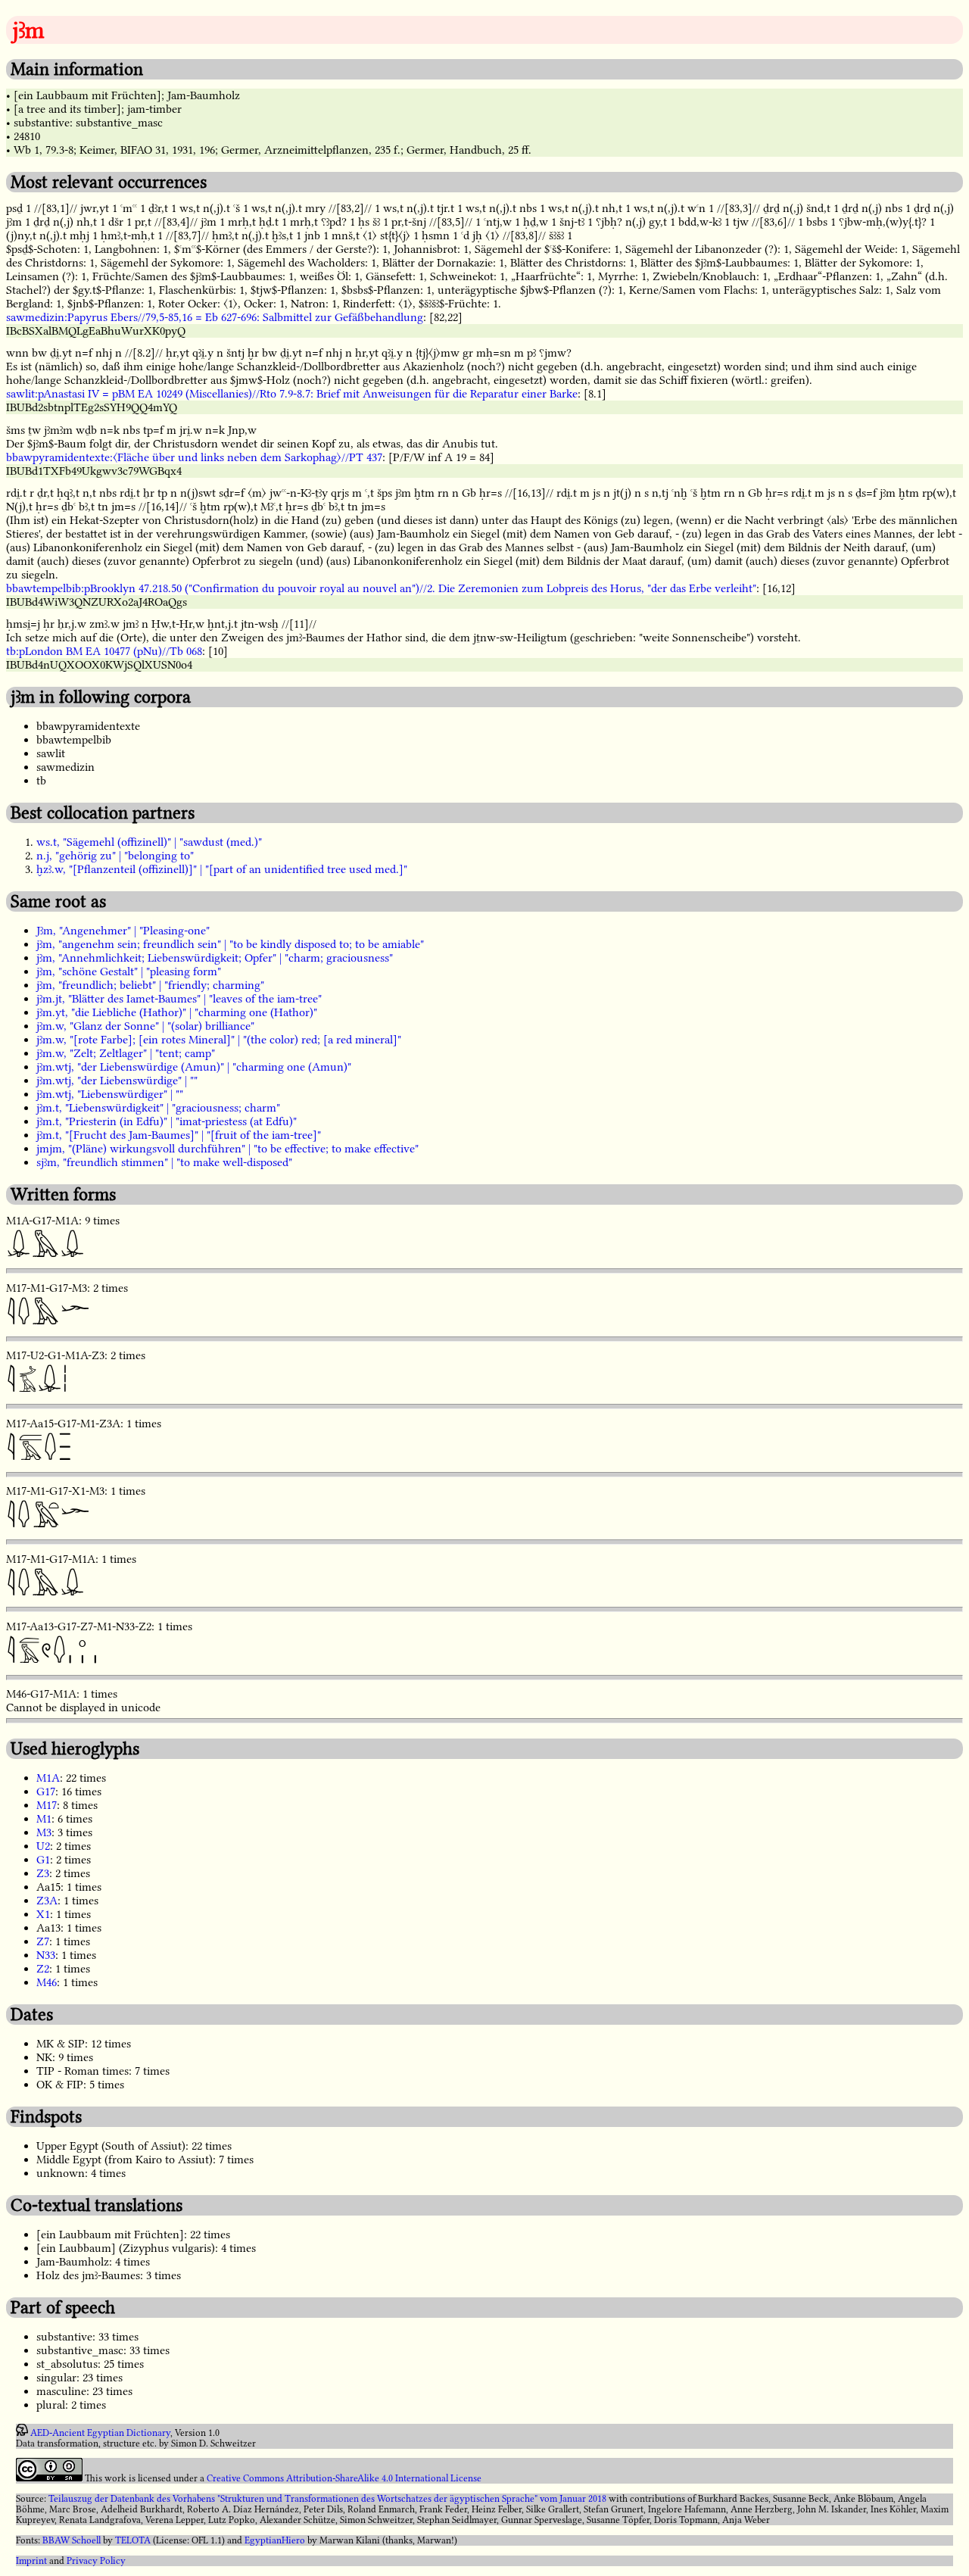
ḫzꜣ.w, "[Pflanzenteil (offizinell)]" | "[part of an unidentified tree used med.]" (222, 869)
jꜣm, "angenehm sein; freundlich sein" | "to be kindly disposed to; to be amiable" (230, 944)
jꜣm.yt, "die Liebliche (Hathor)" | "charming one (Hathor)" (177, 1012)
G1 (43, 1860)
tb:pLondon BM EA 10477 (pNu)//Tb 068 (104, 651)
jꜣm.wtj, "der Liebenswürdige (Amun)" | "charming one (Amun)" (194, 1067)
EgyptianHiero (275, 2540)
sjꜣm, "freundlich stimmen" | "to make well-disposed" (164, 1162)
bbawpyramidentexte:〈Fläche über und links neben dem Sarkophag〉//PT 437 (194, 457)
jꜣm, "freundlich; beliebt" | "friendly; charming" (150, 985)
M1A (48, 1778)
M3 (44, 1832)
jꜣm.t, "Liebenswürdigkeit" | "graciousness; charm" (158, 1108)
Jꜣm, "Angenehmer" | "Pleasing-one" (123, 931)
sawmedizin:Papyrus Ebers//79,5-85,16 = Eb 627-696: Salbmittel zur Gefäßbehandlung (215, 317)
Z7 (43, 1941)
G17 (46, 1792)
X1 (43, 1914)
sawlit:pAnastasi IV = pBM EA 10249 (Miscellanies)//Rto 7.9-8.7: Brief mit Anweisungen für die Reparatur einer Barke (292, 394)
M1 (44, 1819)
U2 (43, 1846)
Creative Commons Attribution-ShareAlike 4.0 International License (344, 2478)
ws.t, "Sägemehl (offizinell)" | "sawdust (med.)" (149, 842)
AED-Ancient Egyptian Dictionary (100, 2433)
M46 (47, 1982)
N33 (46, 1955)
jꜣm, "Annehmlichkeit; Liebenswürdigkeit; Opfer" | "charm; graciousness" (215, 958)
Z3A (47, 1901)
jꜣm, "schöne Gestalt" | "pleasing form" (129, 971)
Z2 (43, 1969)
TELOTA (133, 2540)
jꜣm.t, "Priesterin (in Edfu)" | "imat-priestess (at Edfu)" (167, 1121)
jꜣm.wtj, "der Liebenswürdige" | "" (117, 1081)
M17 (47, 1805)
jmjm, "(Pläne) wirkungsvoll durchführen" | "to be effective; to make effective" (227, 1149)
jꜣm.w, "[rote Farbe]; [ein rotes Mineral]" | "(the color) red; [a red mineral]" (219, 1040)
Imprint (31, 2561)
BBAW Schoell (72, 2540)
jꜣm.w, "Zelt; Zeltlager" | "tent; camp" (126, 1053)
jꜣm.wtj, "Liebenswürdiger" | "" (110, 1094)
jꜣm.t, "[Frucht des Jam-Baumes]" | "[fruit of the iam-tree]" (179, 1135)
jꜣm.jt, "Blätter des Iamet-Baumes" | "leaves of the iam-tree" (179, 999)
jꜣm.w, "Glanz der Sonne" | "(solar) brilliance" (145, 1026)
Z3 (43, 1873)
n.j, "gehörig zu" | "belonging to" (115, 856)
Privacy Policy (96, 2561)
